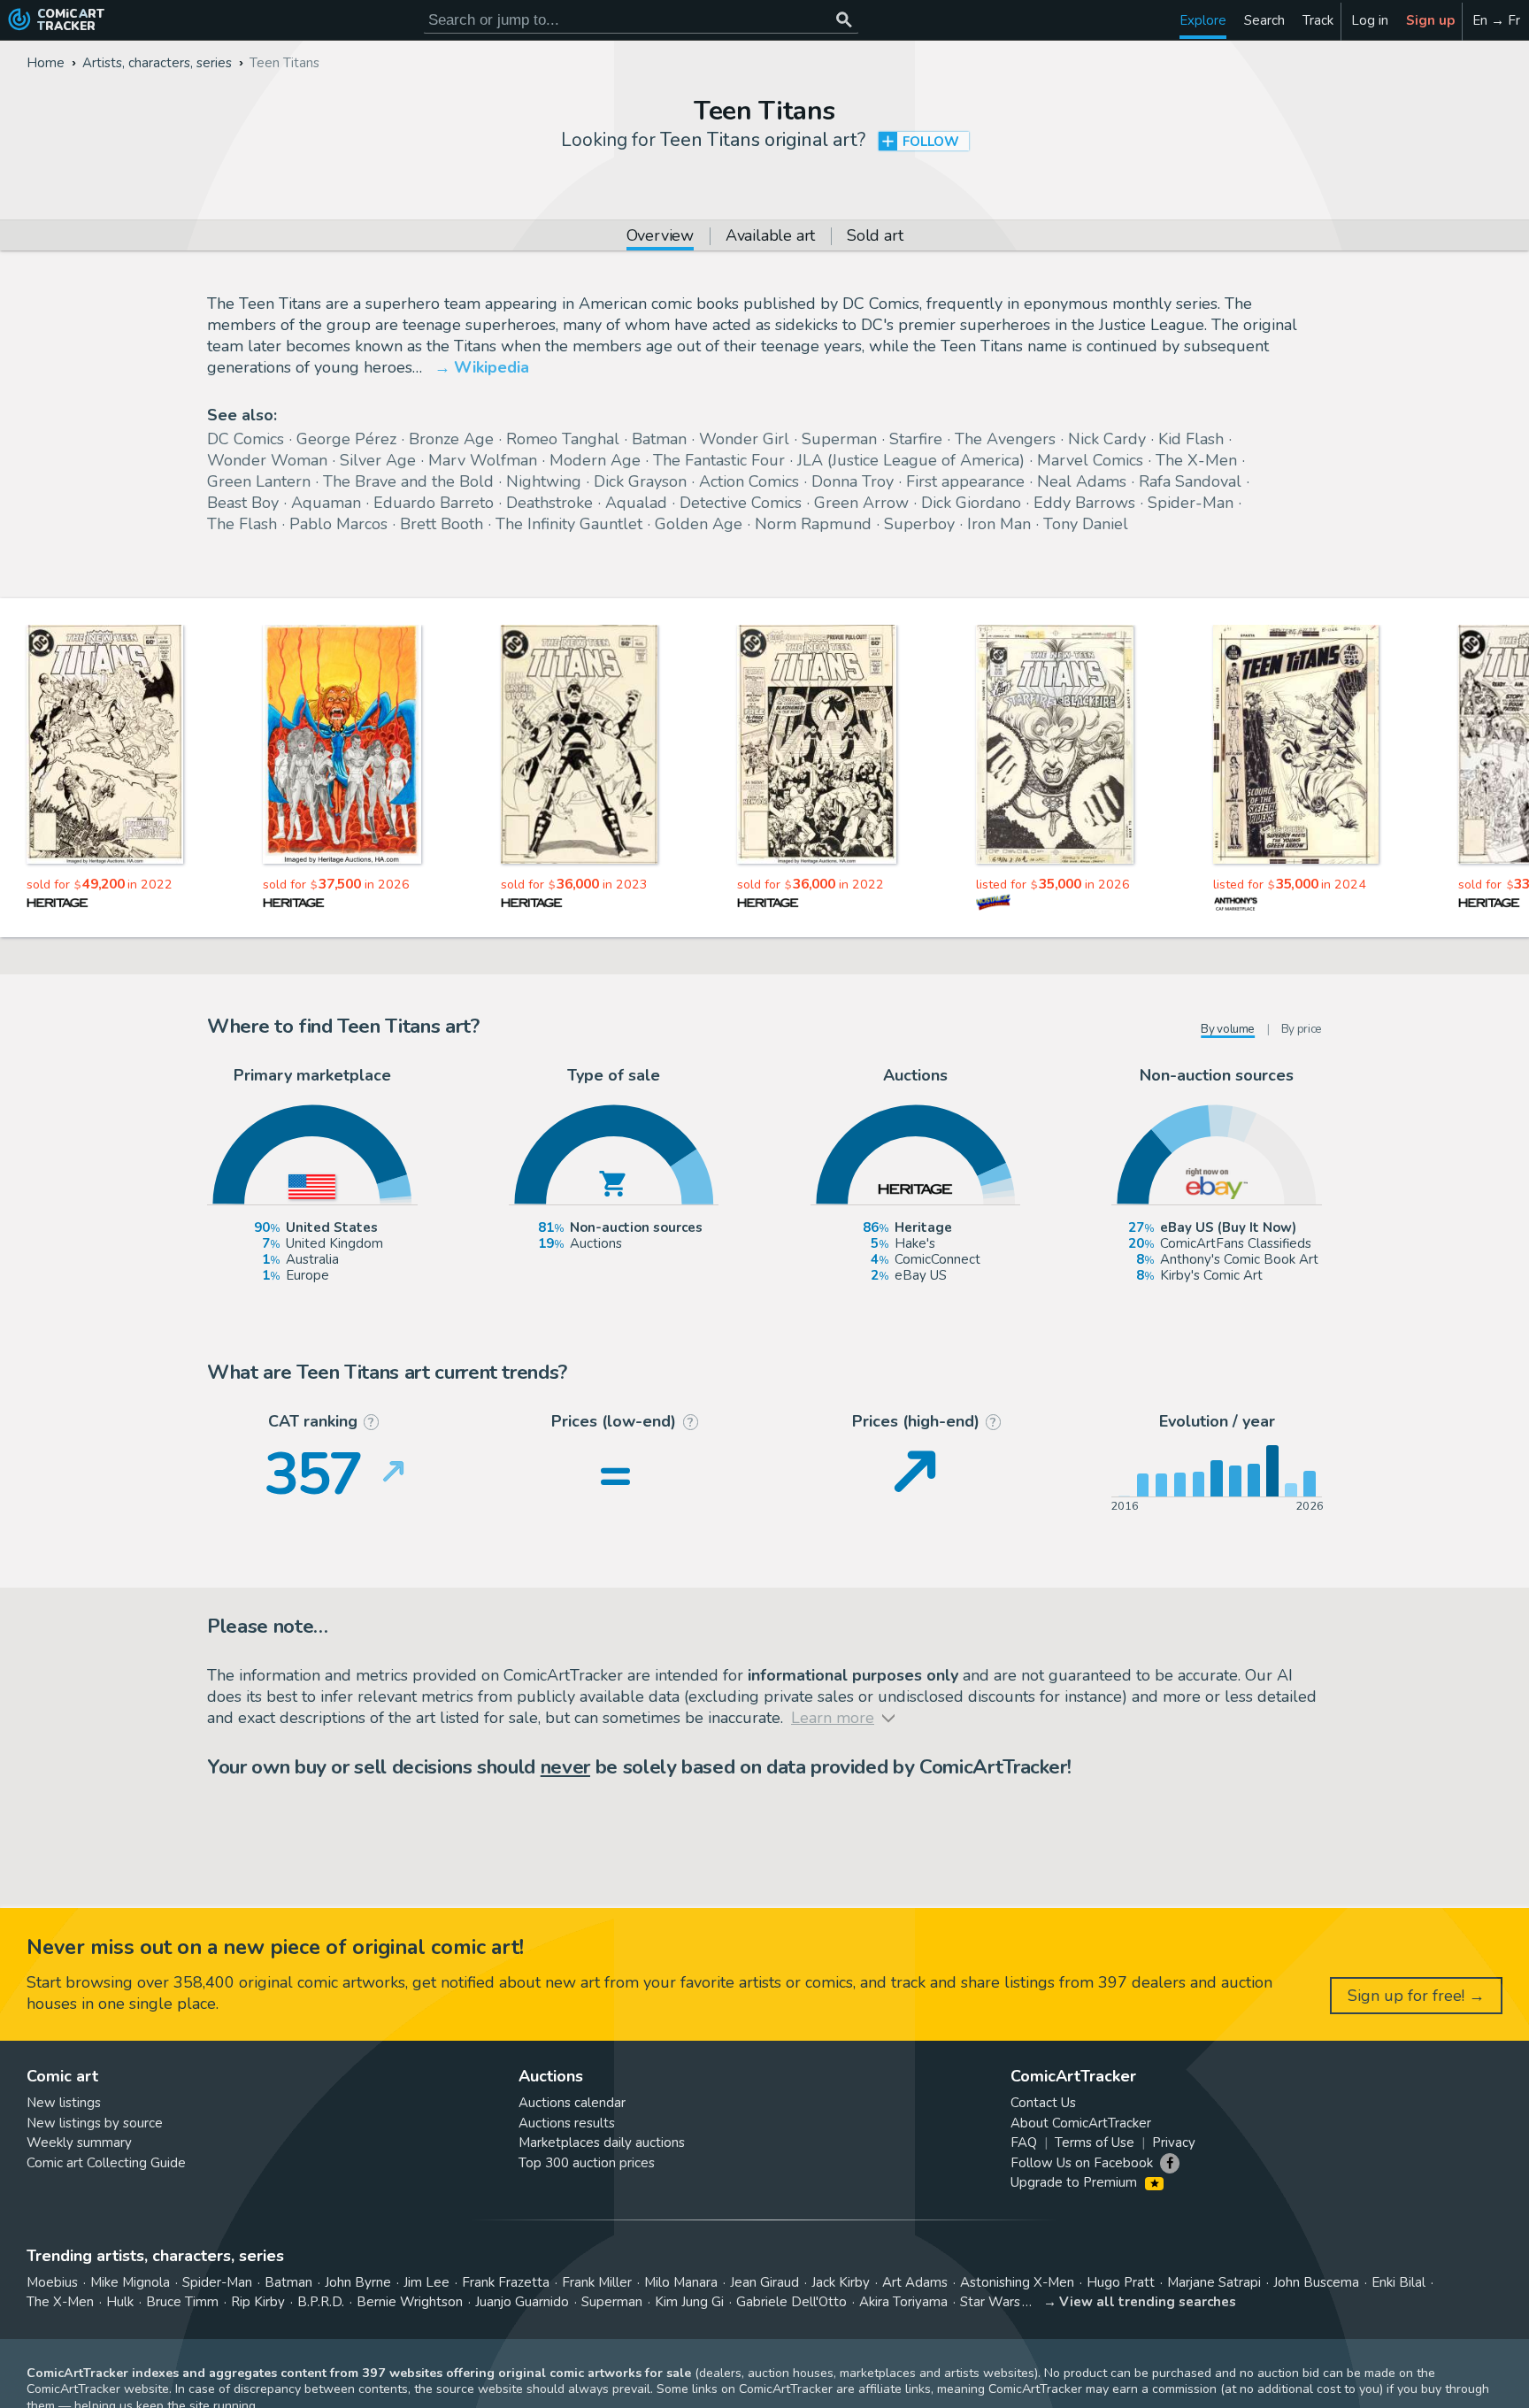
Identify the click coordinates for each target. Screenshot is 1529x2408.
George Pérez (346, 439)
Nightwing (544, 481)
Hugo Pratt (1121, 2282)
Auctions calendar (572, 2103)
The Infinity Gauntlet (569, 524)
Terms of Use (1095, 2143)
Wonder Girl (744, 439)
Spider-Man (1191, 503)
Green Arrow (861, 503)
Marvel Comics (1090, 460)
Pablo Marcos (338, 524)
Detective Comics (741, 503)
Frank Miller (597, 2282)
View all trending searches (1148, 2302)
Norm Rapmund (813, 524)
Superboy (919, 524)
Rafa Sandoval (1190, 481)
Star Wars (990, 2302)
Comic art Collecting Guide (106, 2163)
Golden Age (699, 524)
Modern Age (595, 460)
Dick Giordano (971, 503)
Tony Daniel (1086, 524)
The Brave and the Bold (408, 481)
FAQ (1024, 2143)
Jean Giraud (764, 2282)
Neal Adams (1082, 481)
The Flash (242, 524)
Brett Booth (442, 524)
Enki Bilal (1398, 2282)
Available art (770, 237)
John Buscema (1316, 2282)
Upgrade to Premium (1076, 2182)
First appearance (965, 481)
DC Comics (246, 439)
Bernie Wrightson (410, 2302)
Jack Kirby (841, 2282)
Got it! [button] (184, 2365)
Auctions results (567, 2123)
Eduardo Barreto (434, 503)
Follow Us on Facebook (1082, 2163)
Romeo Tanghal (563, 439)
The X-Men (1196, 460)
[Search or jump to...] (844, 20)
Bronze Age (451, 439)
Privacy (1174, 2143)
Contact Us (1043, 2103)
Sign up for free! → (1416, 1996)
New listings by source (95, 2123)
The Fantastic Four (719, 460)
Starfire (916, 439)
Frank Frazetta (506, 2282)
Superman (839, 439)
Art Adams (915, 2282)
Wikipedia (492, 367)
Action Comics (749, 481)
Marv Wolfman (483, 460)
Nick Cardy (1107, 439)
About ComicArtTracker (1081, 2123)
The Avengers (1005, 439)
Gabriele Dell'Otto (791, 2302)
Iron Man (999, 524)
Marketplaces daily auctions (602, 2143)
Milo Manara (681, 2282)
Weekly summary (79, 2143)
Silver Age (378, 460)
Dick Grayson (640, 481)
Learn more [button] (246, 2323)
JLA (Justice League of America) (911, 460)
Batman (659, 439)
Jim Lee (426, 2282)
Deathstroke (549, 503)
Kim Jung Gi (689, 2302)
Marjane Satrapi (1214, 2282)
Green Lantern (259, 481)
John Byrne (358, 2282)
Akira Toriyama (903, 2302)
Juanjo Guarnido (522, 2302)
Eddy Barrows (1084, 503)
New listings (64, 2103)
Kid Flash (1191, 439)
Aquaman (326, 503)
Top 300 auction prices (587, 2163)
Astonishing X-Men (1017, 2282)
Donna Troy (853, 481)
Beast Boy (243, 503)
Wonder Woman (267, 460)
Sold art (875, 237)
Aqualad (636, 503)
